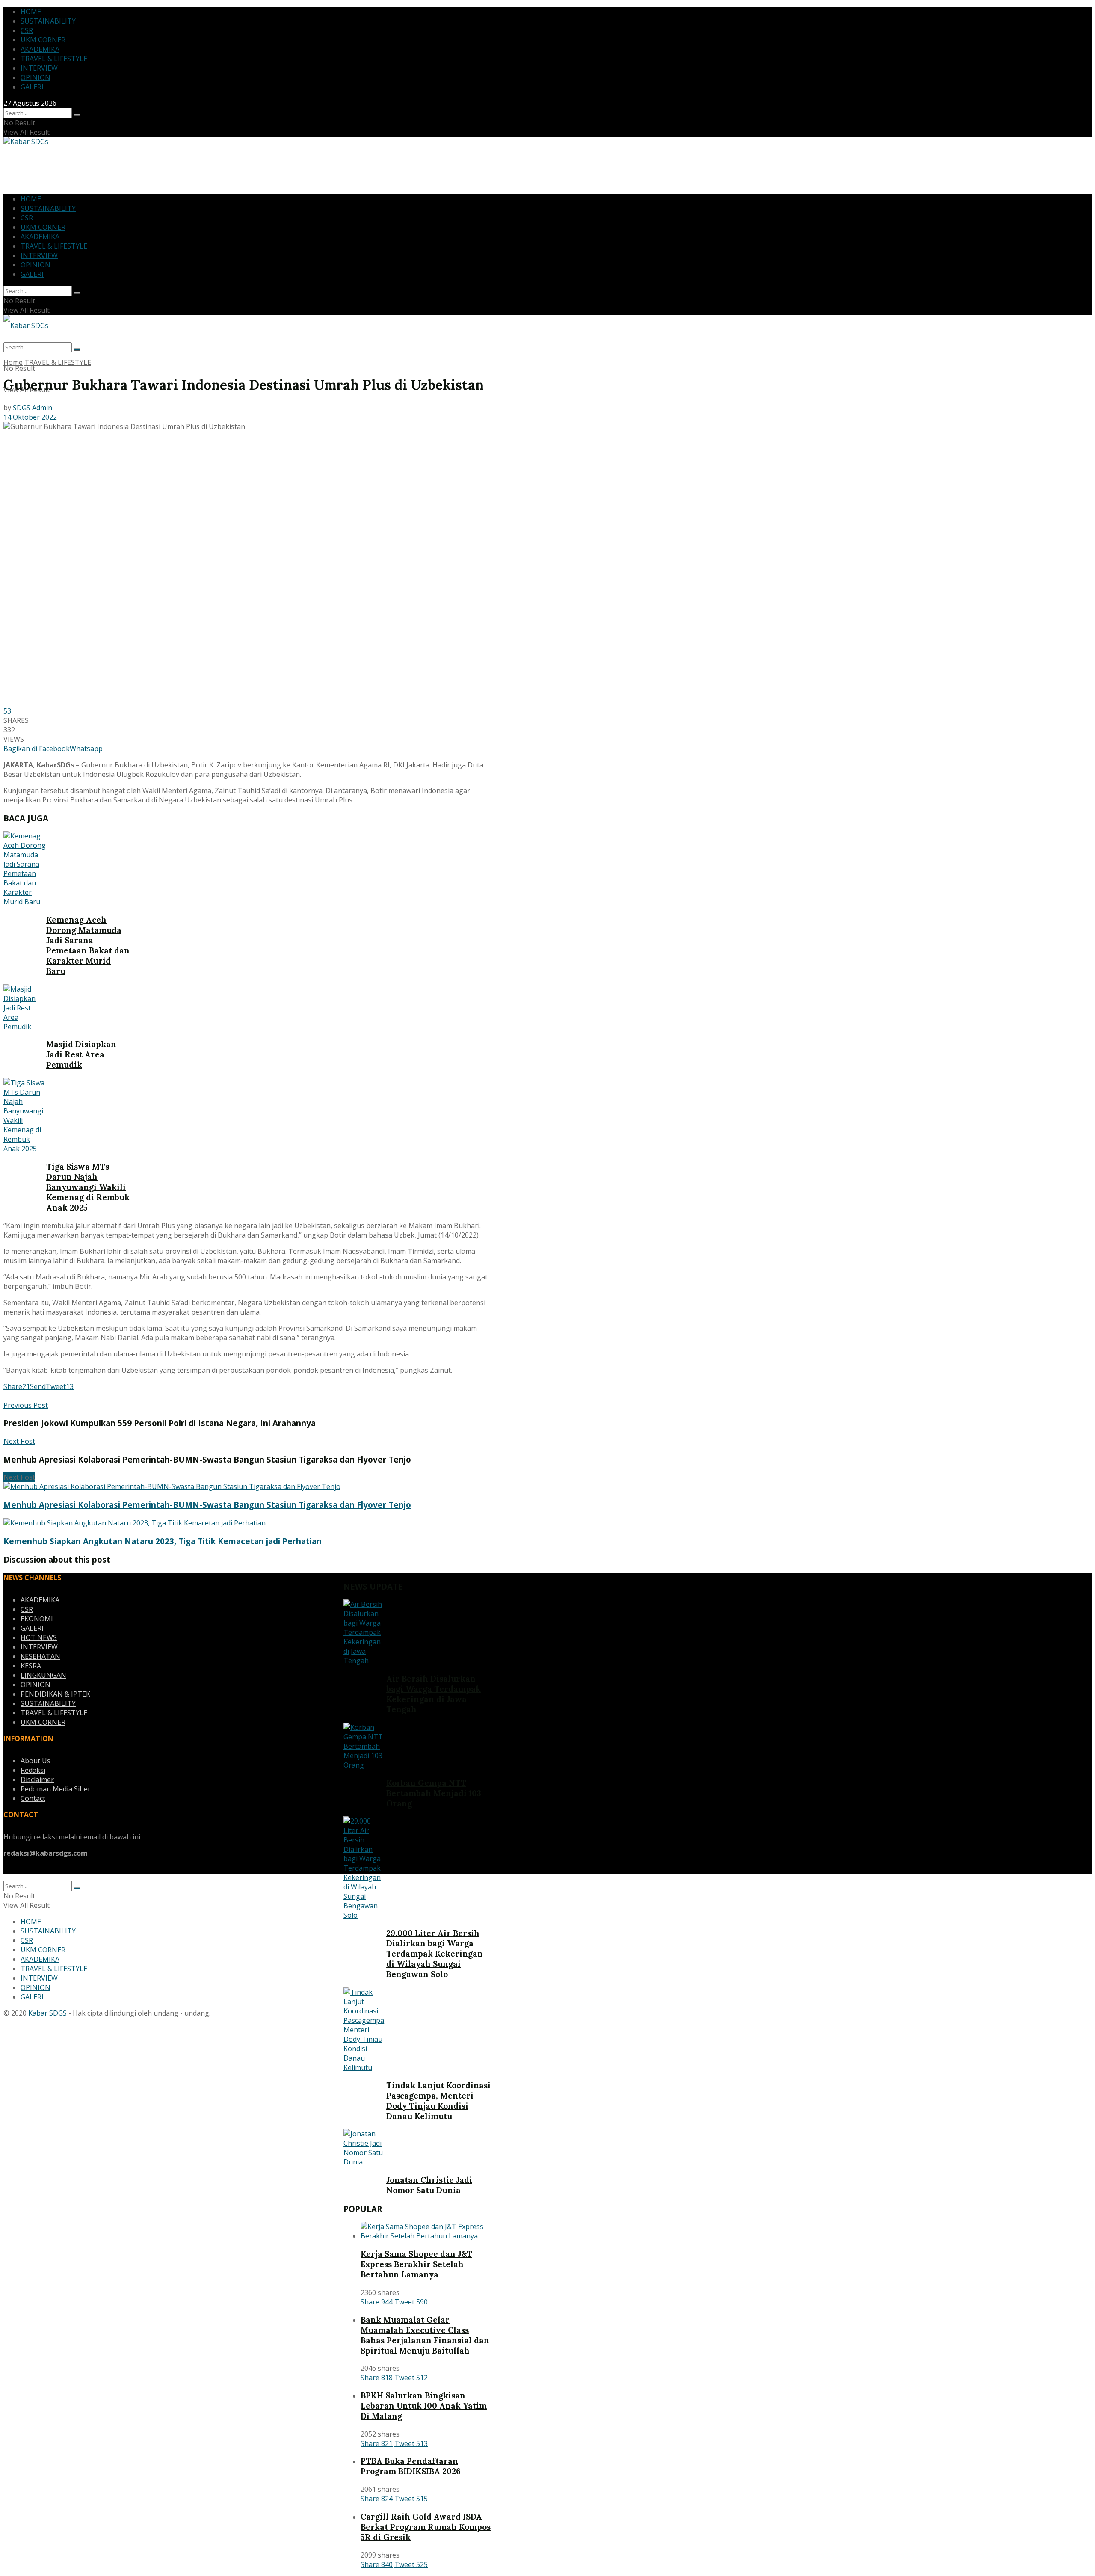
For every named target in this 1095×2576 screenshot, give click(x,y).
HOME (31, 12)
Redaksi (33, 1770)
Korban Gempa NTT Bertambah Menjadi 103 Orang (434, 1793)
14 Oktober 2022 (30, 417)
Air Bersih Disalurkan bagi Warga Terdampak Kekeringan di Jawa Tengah (434, 1694)
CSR (27, 30)
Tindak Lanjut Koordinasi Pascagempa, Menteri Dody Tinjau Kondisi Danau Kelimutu (438, 2101)
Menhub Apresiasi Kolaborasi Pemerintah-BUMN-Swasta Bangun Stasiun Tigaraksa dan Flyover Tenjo (207, 1505)
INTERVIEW (39, 68)
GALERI (32, 87)
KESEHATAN (40, 1656)
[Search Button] (77, 115)
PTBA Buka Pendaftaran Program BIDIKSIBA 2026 (411, 2466)
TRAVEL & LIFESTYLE (54, 59)
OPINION (36, 77)
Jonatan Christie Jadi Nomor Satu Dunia (429, 2185)
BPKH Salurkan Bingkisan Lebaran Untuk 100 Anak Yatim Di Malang (424, 2406)
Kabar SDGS (47, 2013)
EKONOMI (37, 1619)
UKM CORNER (43, 40)
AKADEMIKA (40, 49)
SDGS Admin (33, 408)
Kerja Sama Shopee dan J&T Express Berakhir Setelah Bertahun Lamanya (416, 2264)
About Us (36, 1761)
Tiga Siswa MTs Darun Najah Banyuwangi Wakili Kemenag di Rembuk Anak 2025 (88, 1187)
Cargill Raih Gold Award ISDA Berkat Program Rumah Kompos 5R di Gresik (426, 2527)
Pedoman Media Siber (56, 1789)
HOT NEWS (39, 1637)
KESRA (31, 1666)
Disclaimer (37, 1780)
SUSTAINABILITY (48, 21)
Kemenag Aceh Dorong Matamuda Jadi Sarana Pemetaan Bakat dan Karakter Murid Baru (88, 945)
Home (13, 362)
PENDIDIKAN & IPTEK (55, 1694)
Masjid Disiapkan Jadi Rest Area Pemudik (81, 1054)
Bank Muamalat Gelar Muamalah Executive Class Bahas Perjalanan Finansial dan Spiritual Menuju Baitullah (425, 2335)
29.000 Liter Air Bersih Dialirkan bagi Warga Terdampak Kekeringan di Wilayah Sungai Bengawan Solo (435, 1954)
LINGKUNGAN (43, 1675)
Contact (33, 1798)
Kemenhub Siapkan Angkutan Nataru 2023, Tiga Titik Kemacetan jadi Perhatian (163, 1541)
